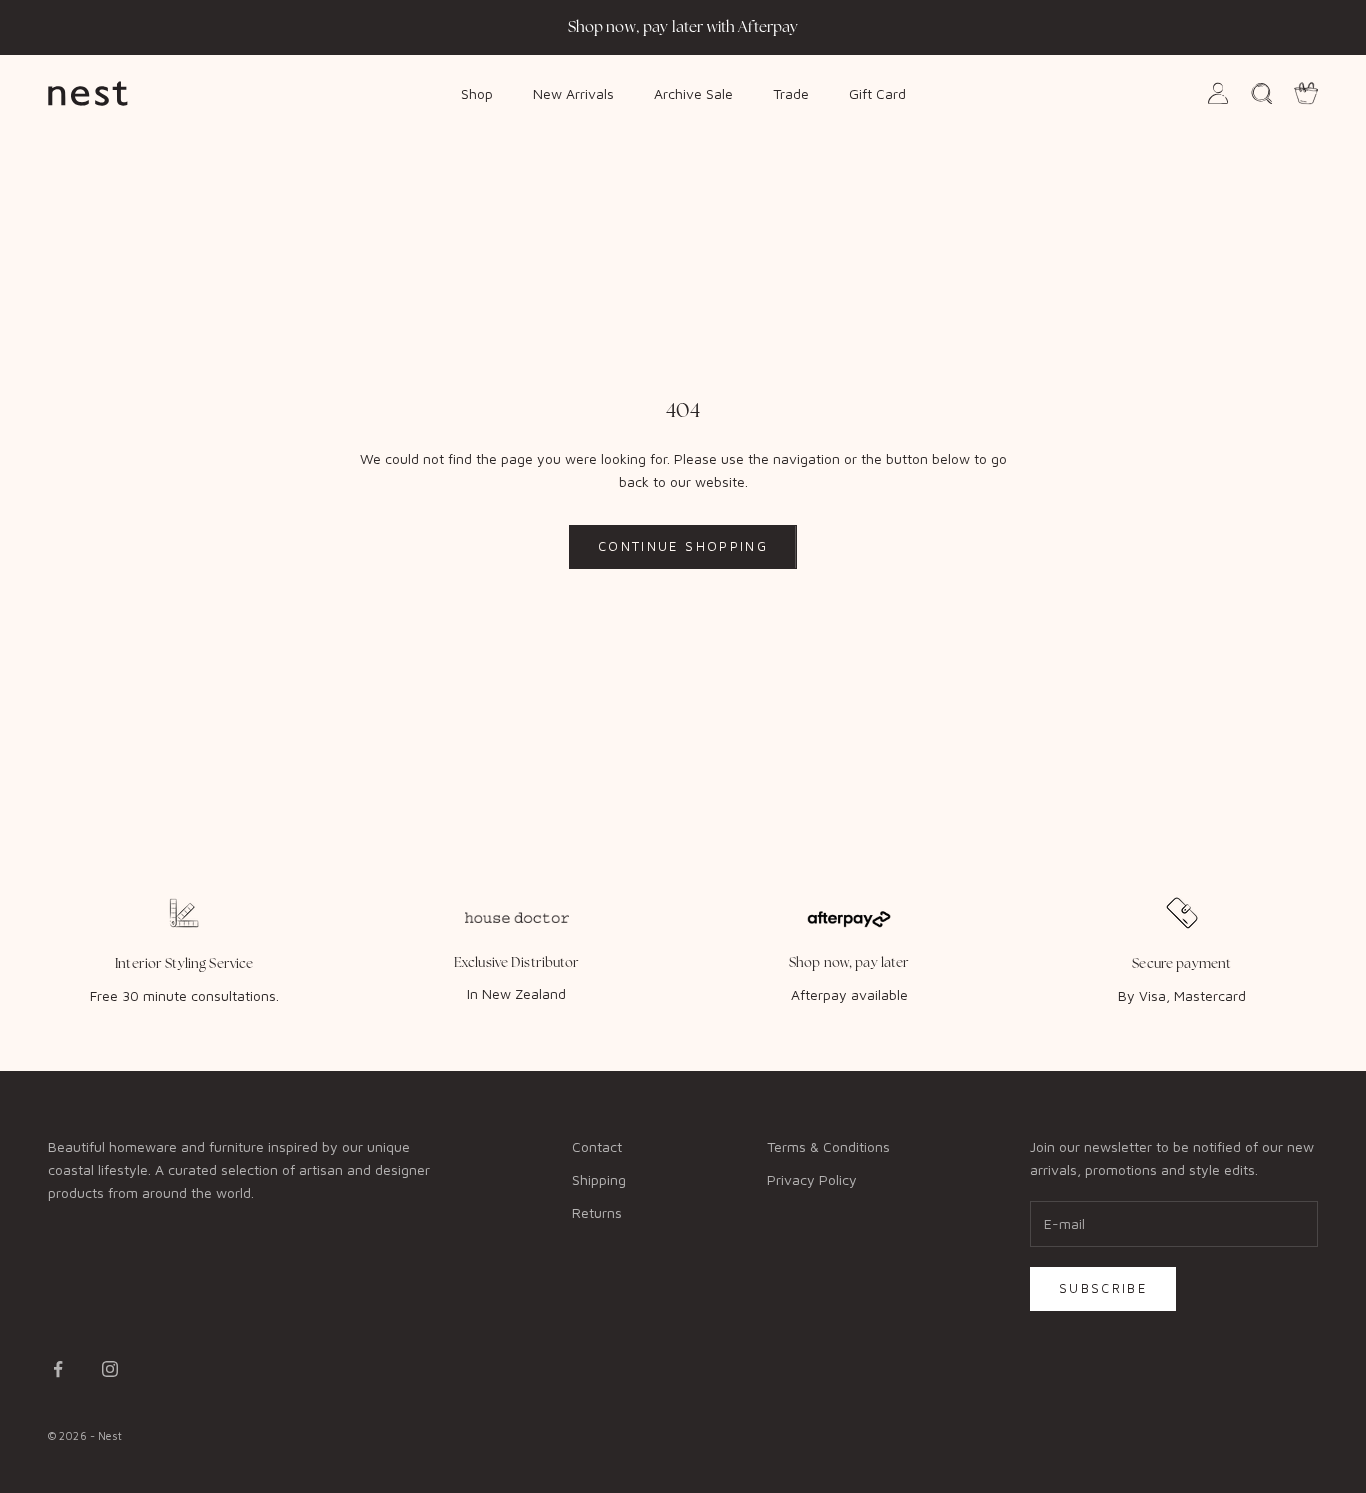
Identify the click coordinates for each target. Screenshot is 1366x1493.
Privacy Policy (812, 1179)
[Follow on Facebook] (58, 1369)
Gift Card (877, 92)
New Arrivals (573, 92)
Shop (477, 92)
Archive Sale (693, 92)
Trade (791, 92)
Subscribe (1103, 1288)
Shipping (599, 1179)
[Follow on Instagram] (110, 1369)
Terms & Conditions (828, 1146)
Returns (597, 1212)
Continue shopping (683, 546)
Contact (597, 1146)
